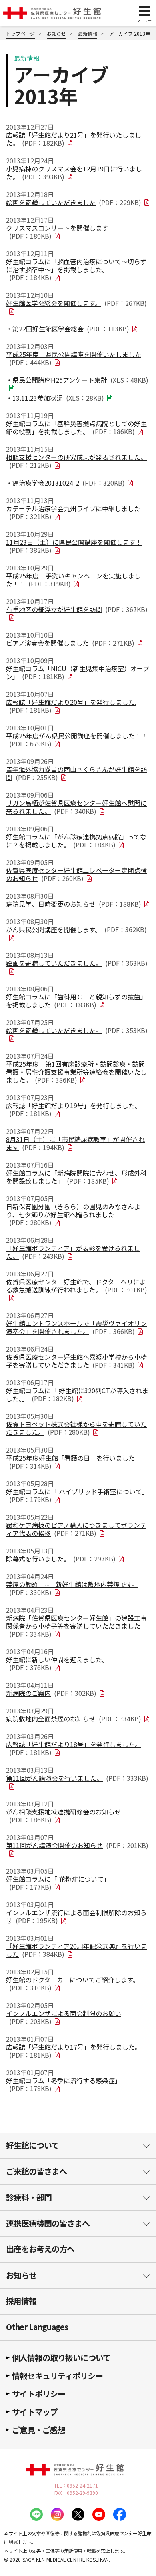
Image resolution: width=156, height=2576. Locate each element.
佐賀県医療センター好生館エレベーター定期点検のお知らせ (76, 874)
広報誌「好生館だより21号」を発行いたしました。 (74, 139)
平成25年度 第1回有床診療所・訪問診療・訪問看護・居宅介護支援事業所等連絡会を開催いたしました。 (76, 1072)
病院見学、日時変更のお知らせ (74, 904)
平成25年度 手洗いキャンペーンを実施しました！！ (73, 580)
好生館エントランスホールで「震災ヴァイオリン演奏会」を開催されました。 (76, 1327)
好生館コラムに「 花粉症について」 (58, 1883)
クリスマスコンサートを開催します (57, 232)
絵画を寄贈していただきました (74, 202)
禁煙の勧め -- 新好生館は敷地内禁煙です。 (72, 1588)
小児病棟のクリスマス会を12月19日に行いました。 (74, 173)
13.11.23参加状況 (58, 398)
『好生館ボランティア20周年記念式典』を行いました (77, 1950)
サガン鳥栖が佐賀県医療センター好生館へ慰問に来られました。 (76, 807)
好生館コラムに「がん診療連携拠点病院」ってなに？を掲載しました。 (76, 841)
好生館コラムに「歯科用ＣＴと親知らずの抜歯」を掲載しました (76, 1001)
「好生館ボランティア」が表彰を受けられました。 (73, 1252)
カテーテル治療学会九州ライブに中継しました (73, 512)
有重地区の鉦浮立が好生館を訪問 (77, 609)
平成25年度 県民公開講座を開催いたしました (74, 358)
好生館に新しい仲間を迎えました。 (57, 1663)
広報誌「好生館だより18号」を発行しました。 (74, 1748)
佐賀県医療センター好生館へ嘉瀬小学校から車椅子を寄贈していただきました (76, 1361)
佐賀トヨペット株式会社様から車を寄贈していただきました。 (76, 1428)
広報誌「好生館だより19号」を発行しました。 (74, 1109)
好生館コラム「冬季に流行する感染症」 (64, 2084)
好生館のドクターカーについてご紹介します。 (73, 1984)
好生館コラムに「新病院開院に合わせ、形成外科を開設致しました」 (76, 1177)
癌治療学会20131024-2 (69, 483)
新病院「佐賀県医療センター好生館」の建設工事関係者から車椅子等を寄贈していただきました (76, 1626)
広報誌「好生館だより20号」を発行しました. (71, 706)
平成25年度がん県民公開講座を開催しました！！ (77, 740)
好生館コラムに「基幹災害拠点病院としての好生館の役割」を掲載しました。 (76, 427)
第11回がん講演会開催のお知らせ (77, 1845)
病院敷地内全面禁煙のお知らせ (74, 1719)
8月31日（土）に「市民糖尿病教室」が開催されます (75, 1143)
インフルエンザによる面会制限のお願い (64, 2017)
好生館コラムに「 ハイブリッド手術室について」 (77, 1495)
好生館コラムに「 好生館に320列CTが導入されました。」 (77, 1394)
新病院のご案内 (51, 1693)
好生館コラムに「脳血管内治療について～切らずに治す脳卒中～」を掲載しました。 (76, 269)
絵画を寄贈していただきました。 (77, 963)
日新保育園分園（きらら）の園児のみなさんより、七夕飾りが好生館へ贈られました (73, 1214)
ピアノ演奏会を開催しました (70, 643)
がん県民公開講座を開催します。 (76, 929)
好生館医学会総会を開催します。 (76, 303)
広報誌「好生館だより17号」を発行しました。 (74, 2051)
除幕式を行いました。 (61, 1559)
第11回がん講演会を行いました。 (77, 1778)
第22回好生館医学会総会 (71, 329)
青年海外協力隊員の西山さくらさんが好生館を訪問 (76, 773)
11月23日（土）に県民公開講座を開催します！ (74, 546)
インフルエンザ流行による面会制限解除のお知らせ (76, 1916)
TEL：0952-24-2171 (76, 2486)
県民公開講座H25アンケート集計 (80, 380)
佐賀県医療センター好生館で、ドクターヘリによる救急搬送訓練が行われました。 (77, 1286)
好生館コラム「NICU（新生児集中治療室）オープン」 (78, 672)
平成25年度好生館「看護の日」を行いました (70, 1462)
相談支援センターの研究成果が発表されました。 (76, 461)
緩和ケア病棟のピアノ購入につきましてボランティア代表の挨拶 (76, 1529)
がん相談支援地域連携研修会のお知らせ (64, 1816)
